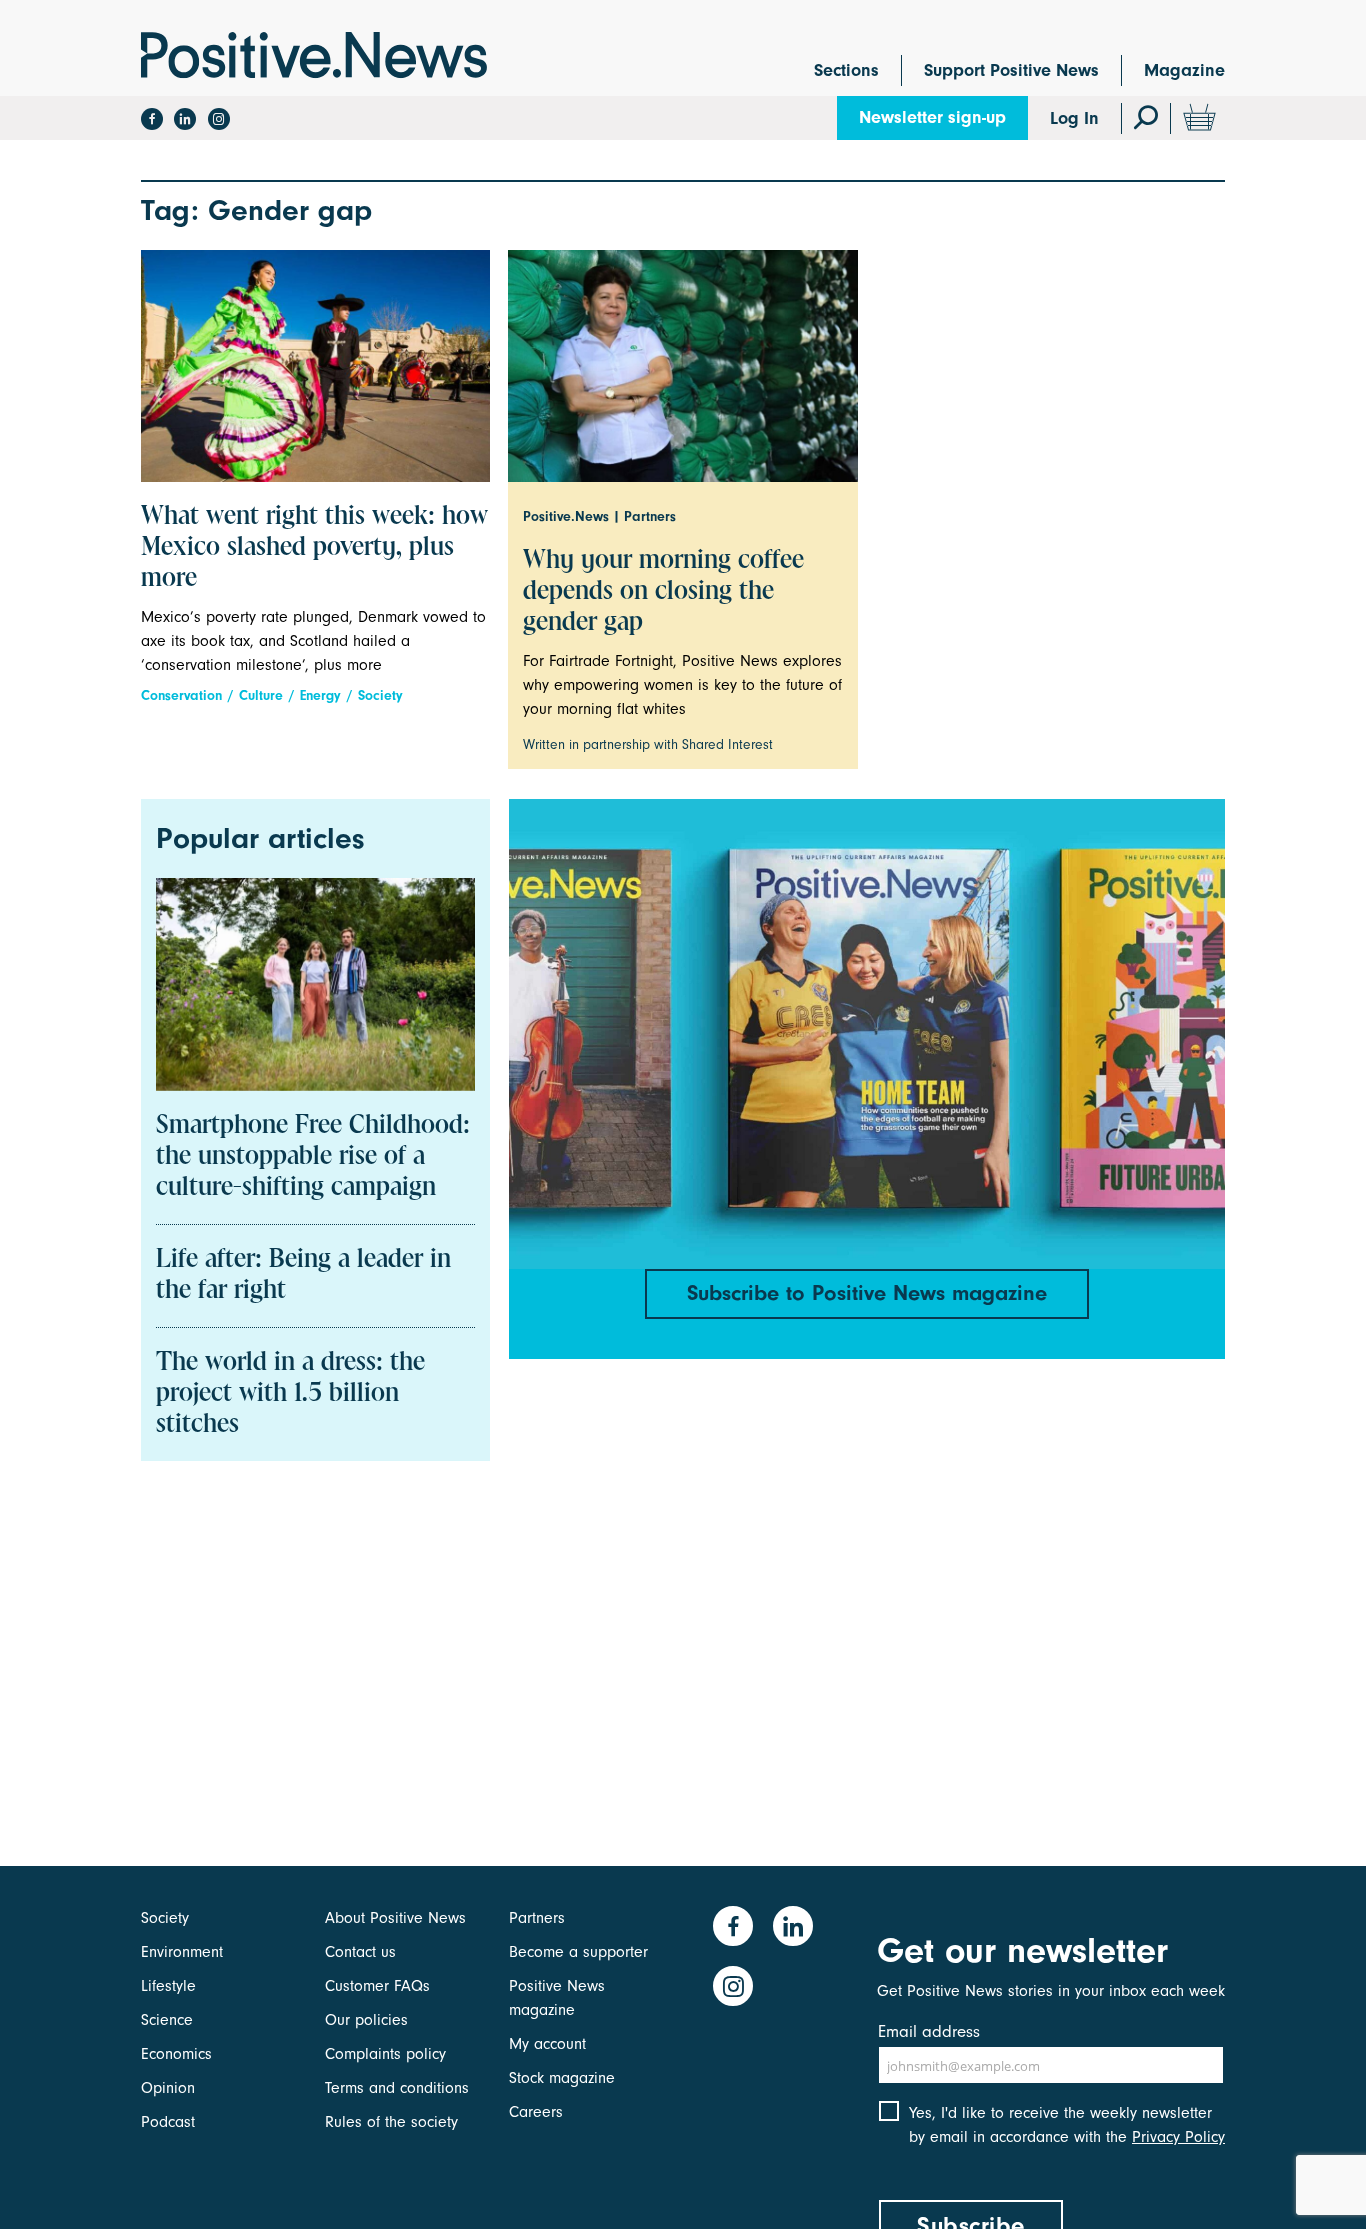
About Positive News (395, 1918)
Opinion (168, 2088)
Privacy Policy (1178, 2137)
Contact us (360, 1952)
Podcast (168, 2122)
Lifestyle (168, 1986)
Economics (176, 2054)
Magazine (1184, 70)
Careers (536, 2112)
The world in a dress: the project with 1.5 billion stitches (290, 1394)
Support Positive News (1011, 70)
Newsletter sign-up (932, 117)
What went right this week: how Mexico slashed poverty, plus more (314, 548)
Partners (537, 1918)
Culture (261, 695)
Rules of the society (391, 2122)
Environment (182, 1952)
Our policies (366, 2020)
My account (547, 2044)
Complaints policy (385, 2054)
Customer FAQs (377, 1986)
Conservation (181, 695)
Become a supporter (578, 1952)
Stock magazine (562, 2078)
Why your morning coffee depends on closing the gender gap (663, 592)
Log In (1074, 118)
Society (380, 695)
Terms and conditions (397, 2088)
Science (167, 2020)
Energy (320, 695)
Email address (929, 2031)
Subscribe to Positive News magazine (867, 1293)
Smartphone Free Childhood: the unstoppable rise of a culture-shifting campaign (313, 1157)
